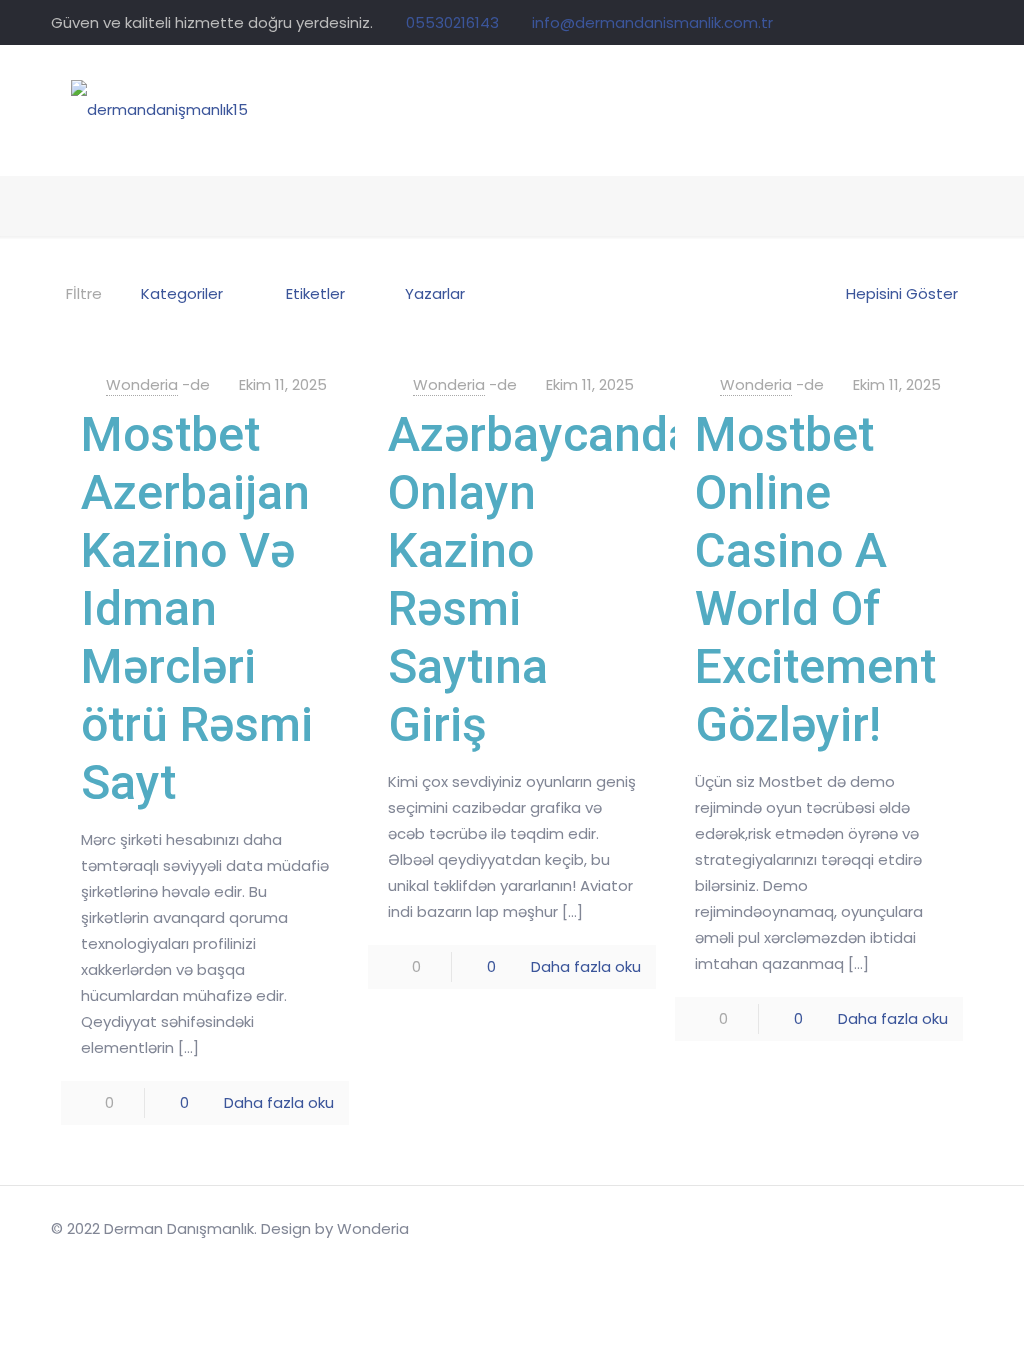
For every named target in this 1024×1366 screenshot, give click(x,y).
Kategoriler (182, 293)
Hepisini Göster (902, 293)
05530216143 (452, 22)
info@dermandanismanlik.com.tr (652, 22)
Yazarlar (435, 293)
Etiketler (315, 293)
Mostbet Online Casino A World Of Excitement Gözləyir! (815, 579)
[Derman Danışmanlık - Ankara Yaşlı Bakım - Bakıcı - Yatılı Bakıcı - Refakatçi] (159, 110)
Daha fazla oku (279, 1102)
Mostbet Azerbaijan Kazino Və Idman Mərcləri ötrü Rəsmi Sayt (197, 608)
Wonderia (142, 384)
